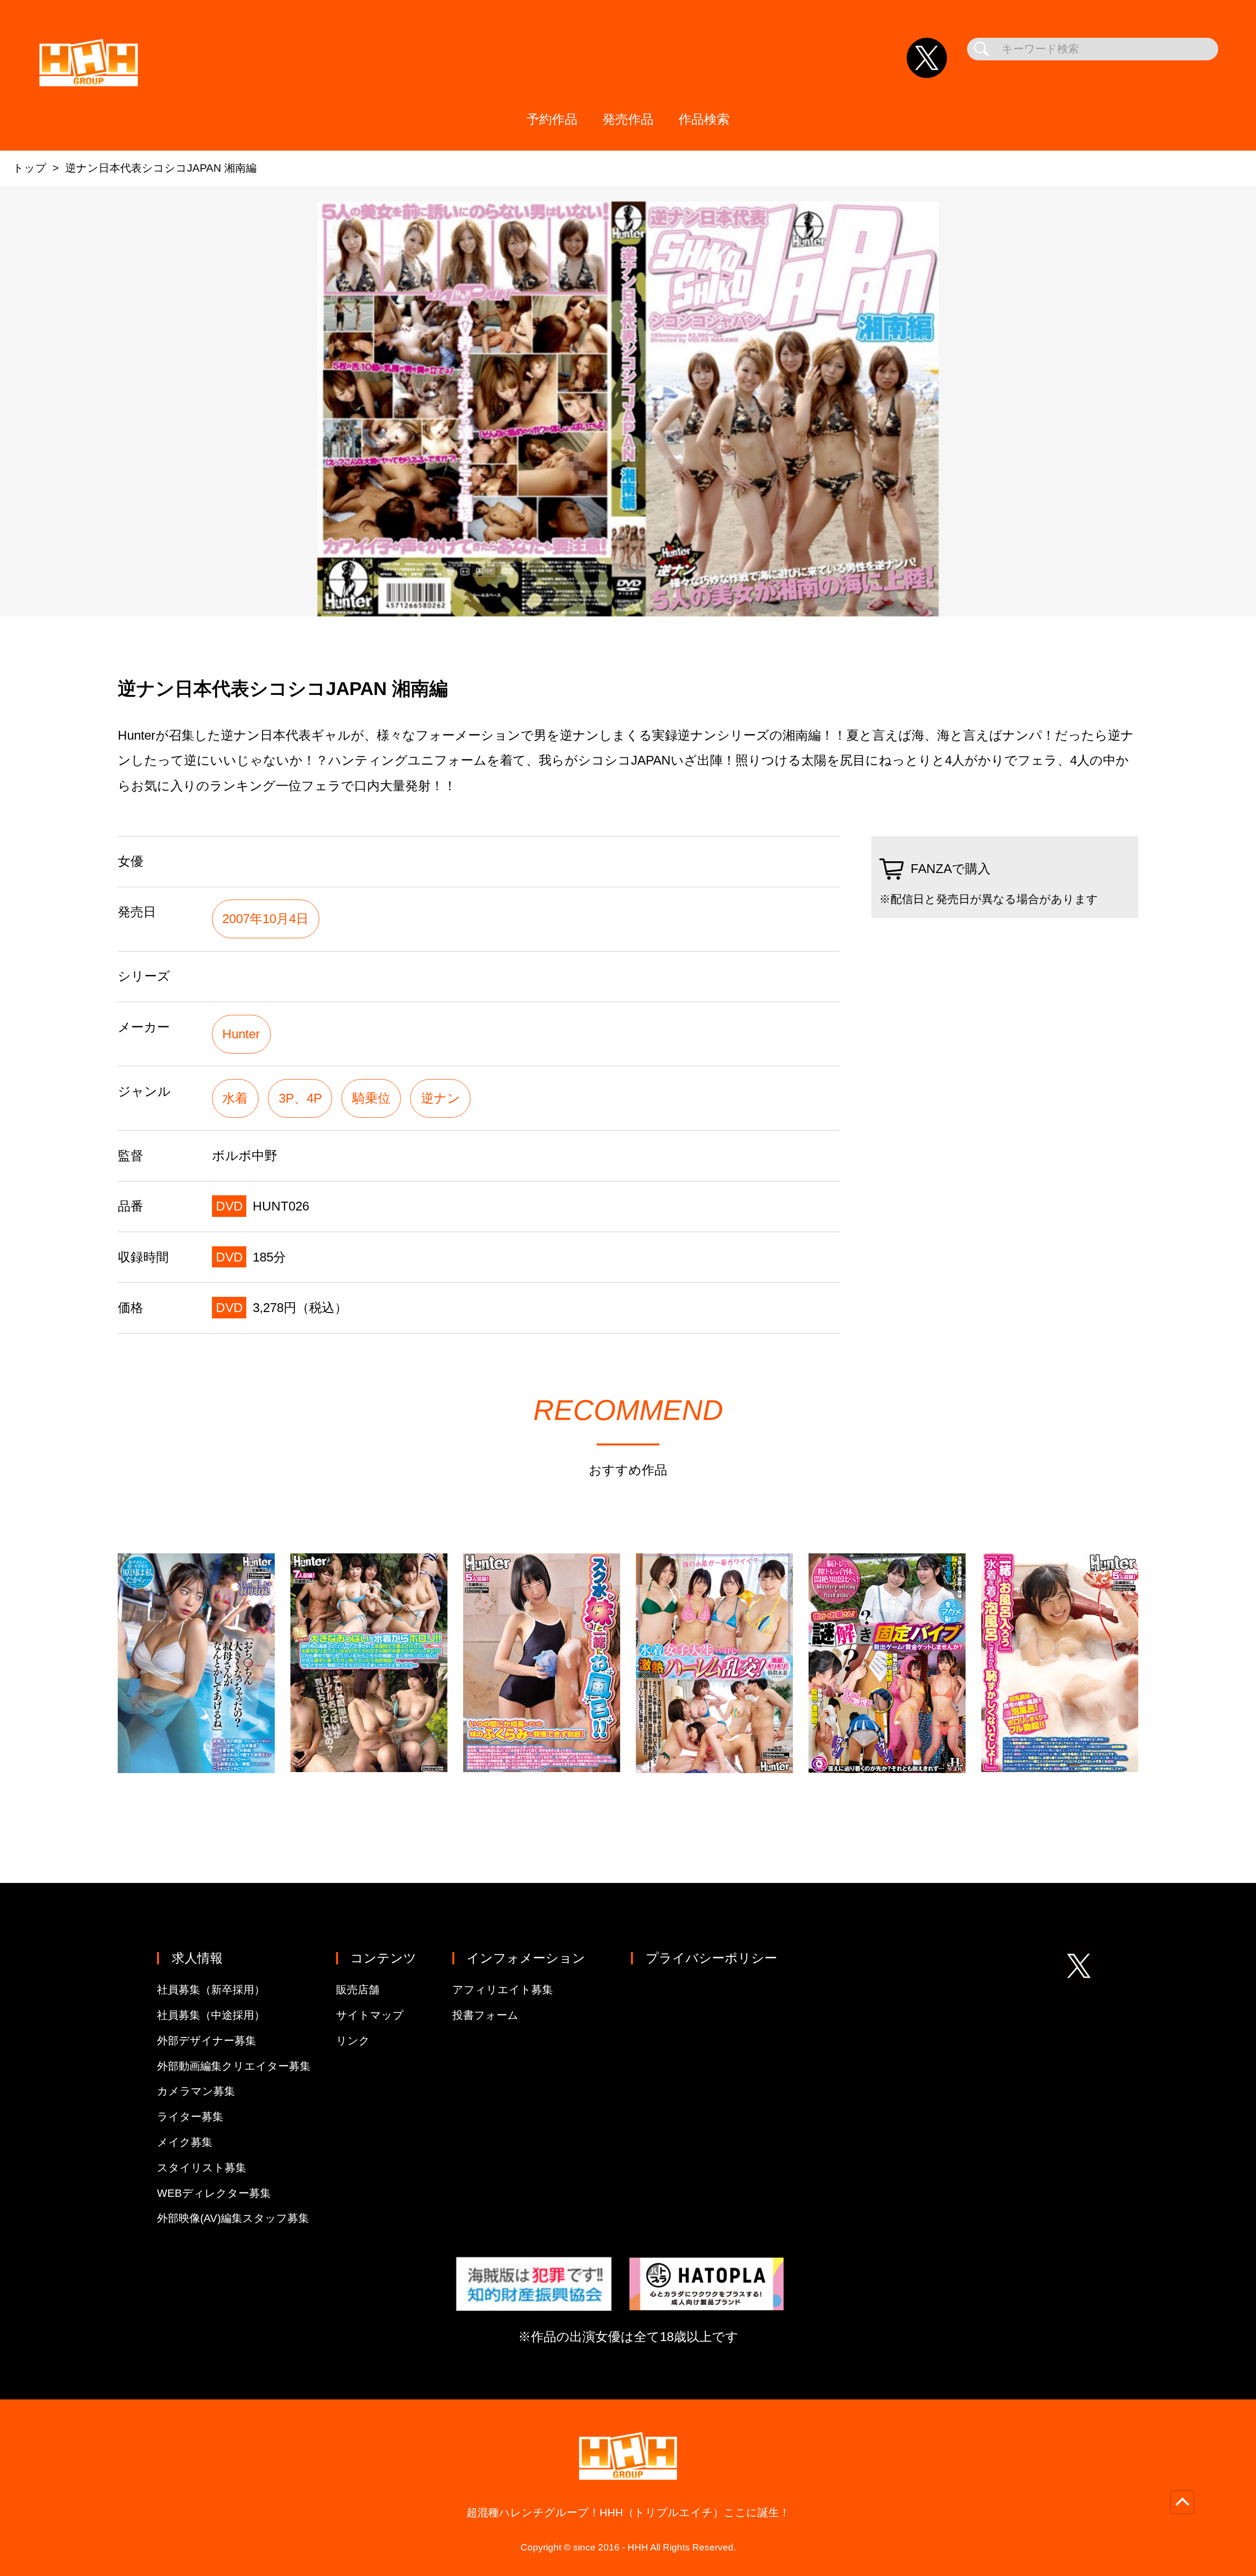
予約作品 (552, 119)
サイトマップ (370, 2015)
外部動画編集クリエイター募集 (234, 2066)
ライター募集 (190, 2117)
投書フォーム (485, 2015)
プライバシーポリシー (711, 1958)
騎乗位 (371, 1098)
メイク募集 (185, 2142)
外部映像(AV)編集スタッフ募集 (233, 2218)
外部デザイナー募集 (207, 2041)
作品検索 (704, 119)
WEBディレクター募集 (214, 2193)
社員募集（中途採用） (211, 2015)
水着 (235, 1098)
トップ (30, 168)
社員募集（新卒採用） (211, 1990)
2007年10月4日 (265, 919)
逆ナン (441, 1098)
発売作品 (628, 119)
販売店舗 (358, 1990)
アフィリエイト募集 (503, 1990)
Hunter (241, 1034)
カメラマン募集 (196, 2091)
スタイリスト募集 (202, 2168)
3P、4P (300, 1098)
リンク (353, 2041)
